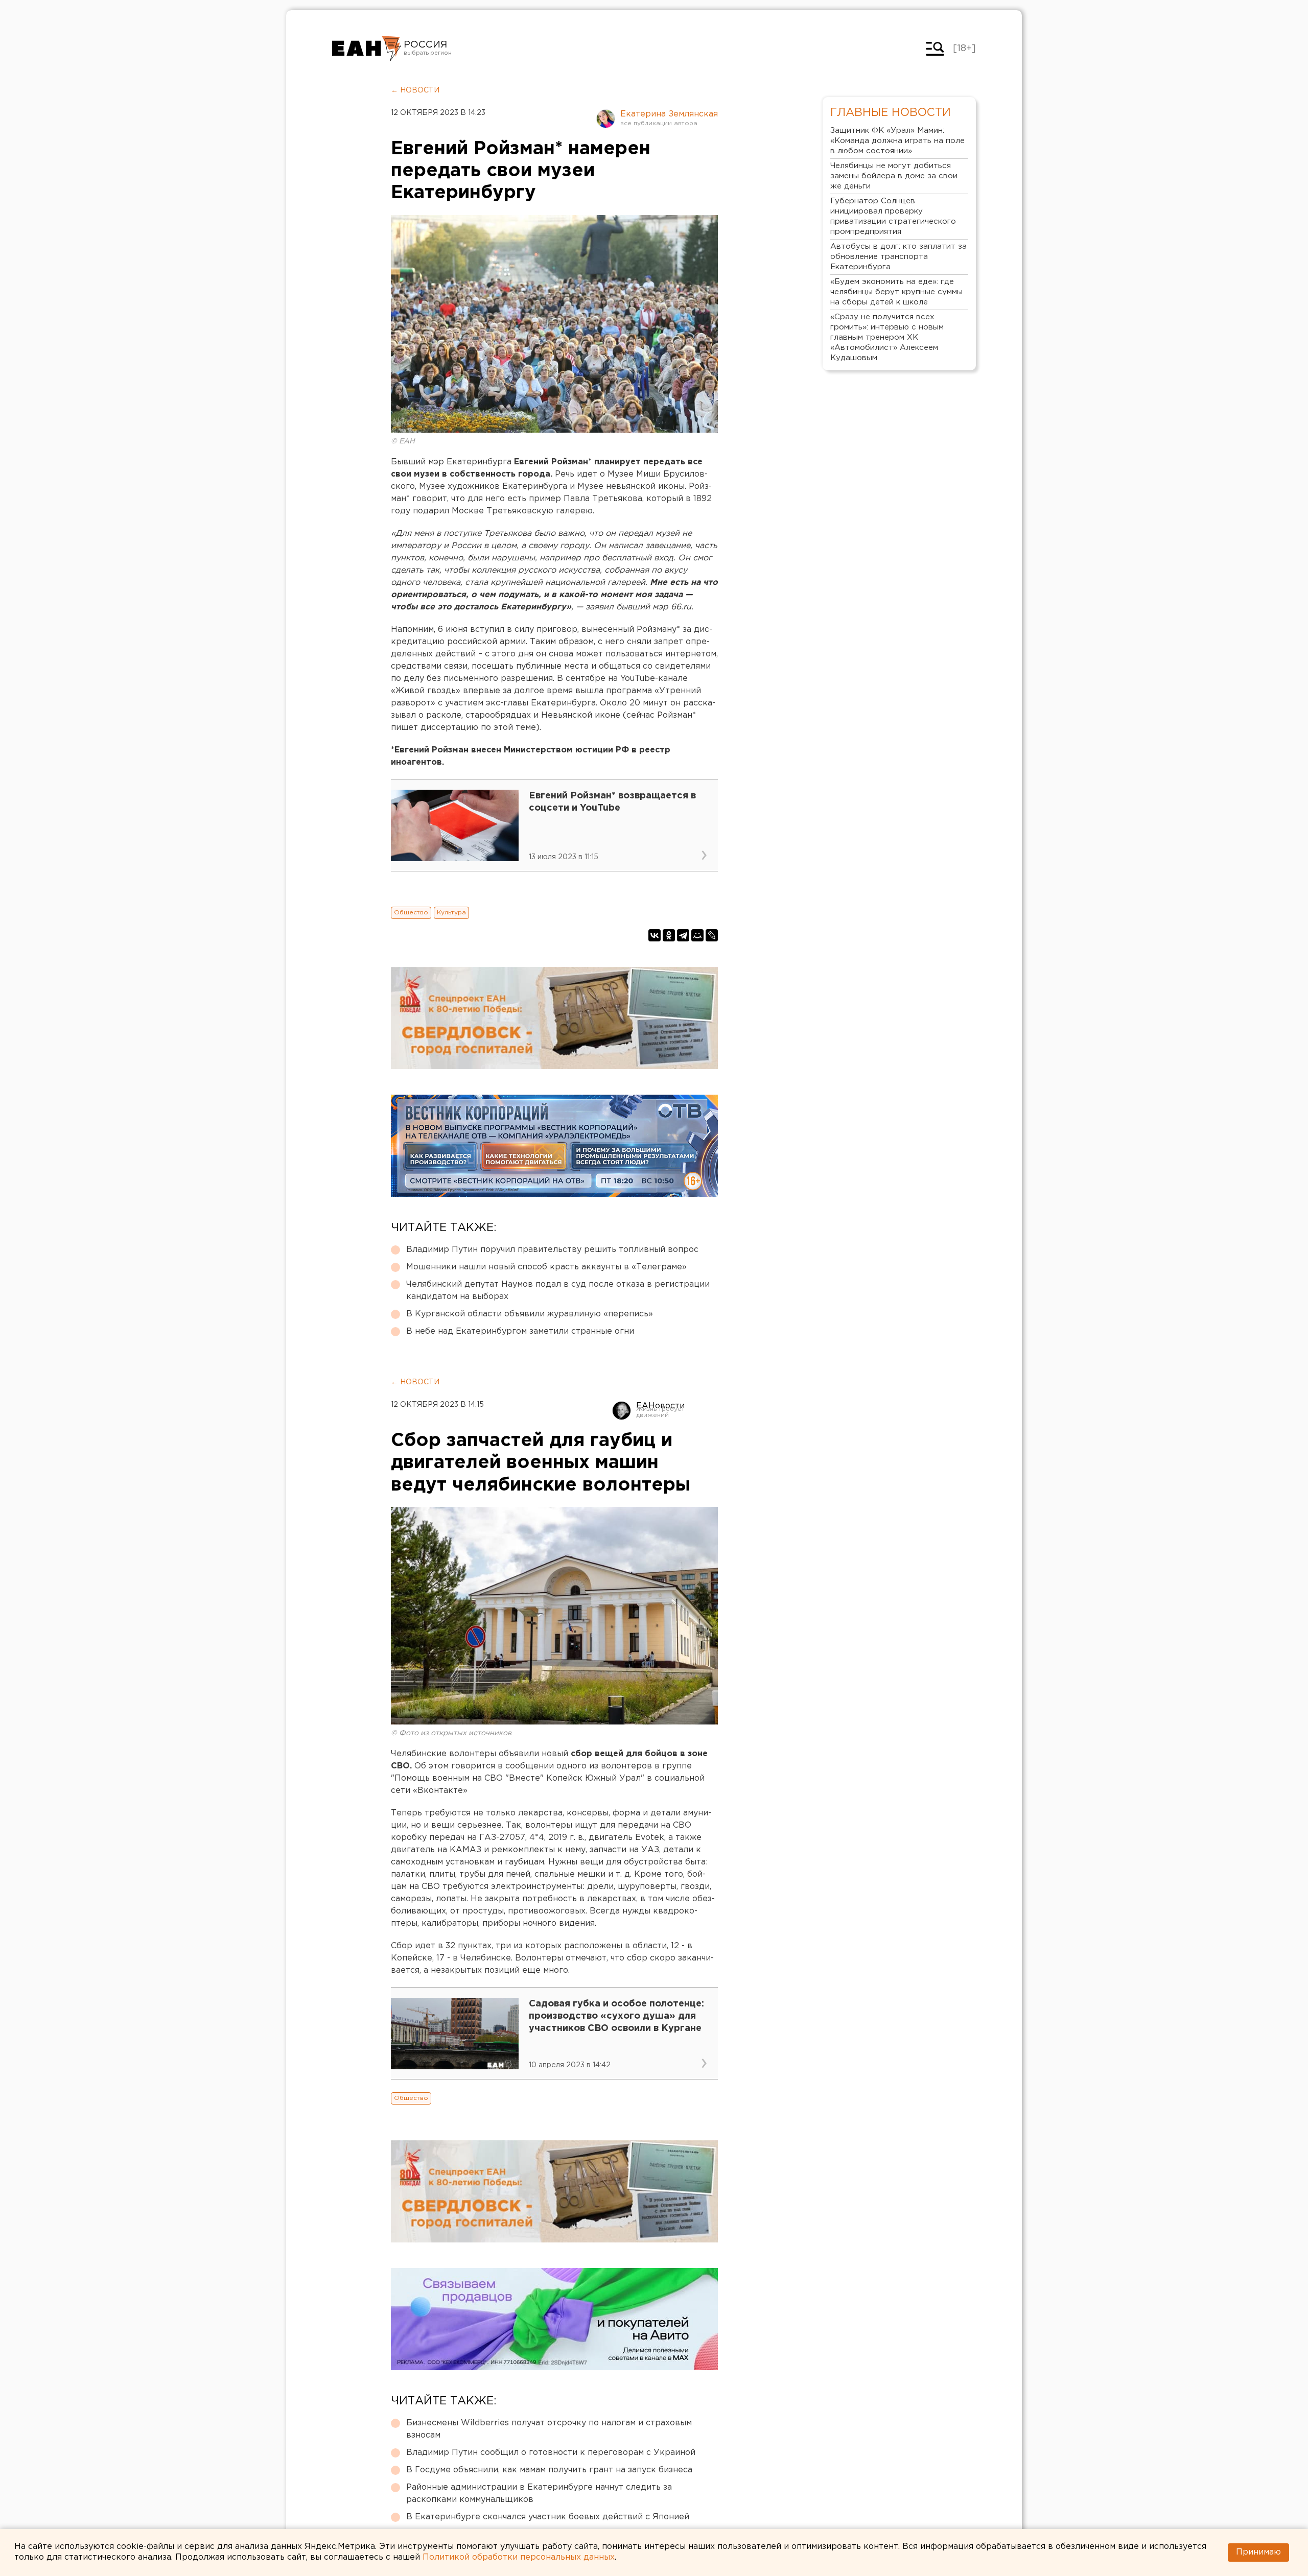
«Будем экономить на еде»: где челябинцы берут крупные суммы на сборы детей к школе (896, 292)
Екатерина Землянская (669, 114)
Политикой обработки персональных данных (519, 2557)
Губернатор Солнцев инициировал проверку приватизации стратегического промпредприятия (893, 216)
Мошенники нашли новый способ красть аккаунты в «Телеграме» (546, 1267)
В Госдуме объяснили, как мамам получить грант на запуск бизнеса (549, 2470)
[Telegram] (683, 935)
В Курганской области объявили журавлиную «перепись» (530, 1314)
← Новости (415, 90)
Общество (411, 913)
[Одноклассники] (669, 935)
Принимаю (1258, 2552)
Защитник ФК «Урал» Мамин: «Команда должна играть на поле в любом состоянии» (897, 141)
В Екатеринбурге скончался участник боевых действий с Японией (548, 2517)
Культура (451, 913)
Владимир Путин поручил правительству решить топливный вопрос (552, 1250)
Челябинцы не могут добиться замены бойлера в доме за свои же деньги (894, 176)
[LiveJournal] (712, 935)
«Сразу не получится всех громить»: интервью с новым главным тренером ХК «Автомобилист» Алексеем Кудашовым (887, 337)
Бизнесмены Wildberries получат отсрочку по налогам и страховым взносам (549, 2429)
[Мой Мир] (697, 935)
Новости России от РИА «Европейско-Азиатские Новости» (367, 49)
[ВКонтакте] (655, 935)
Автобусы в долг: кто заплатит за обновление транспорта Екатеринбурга (898, 257)
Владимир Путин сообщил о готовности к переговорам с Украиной (551, 2453)
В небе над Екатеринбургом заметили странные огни (520, 1331)
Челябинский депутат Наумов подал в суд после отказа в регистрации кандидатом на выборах (558, 1291)
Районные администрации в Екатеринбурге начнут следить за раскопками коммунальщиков (539, 2494)
